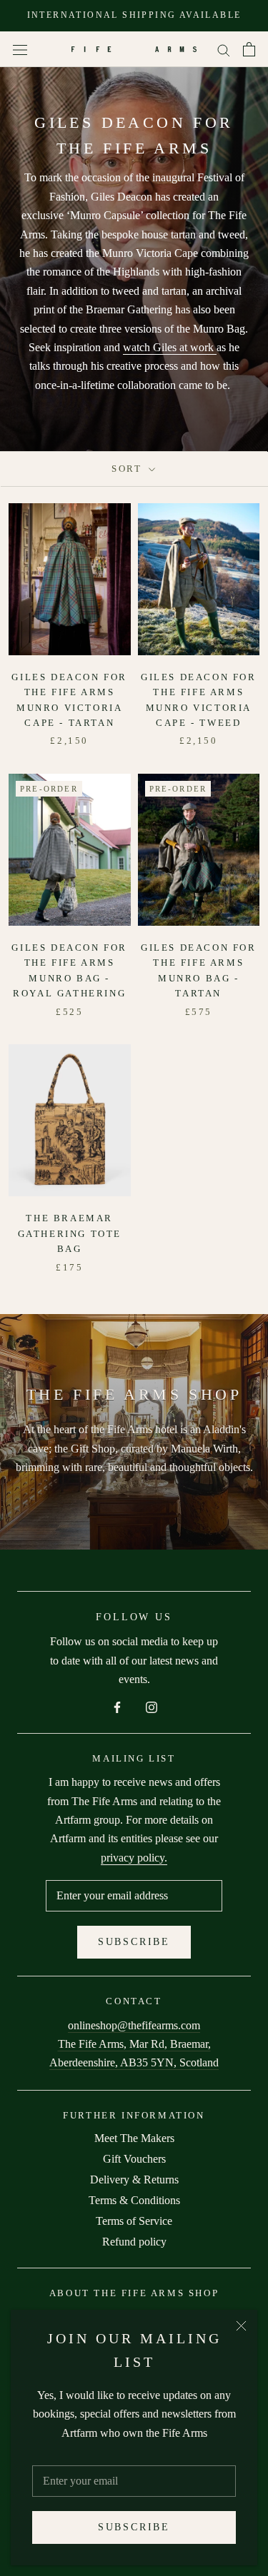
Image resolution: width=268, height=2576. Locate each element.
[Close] (241, 2326)
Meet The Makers (134, 2138)
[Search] (224, 49)
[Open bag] (249, 49)
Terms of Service (134, 2221)
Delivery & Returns (134, 2180)
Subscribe (134, 2527)
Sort (129, 469)
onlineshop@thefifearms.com (134, 2025)
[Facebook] (117, 1706)
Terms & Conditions (134, 2200)
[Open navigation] (20, 49)
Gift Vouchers (134, 2159)
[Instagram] (152, 1706)
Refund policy (134, 2242)
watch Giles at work (170, 347)
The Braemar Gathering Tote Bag (70, 1233)
